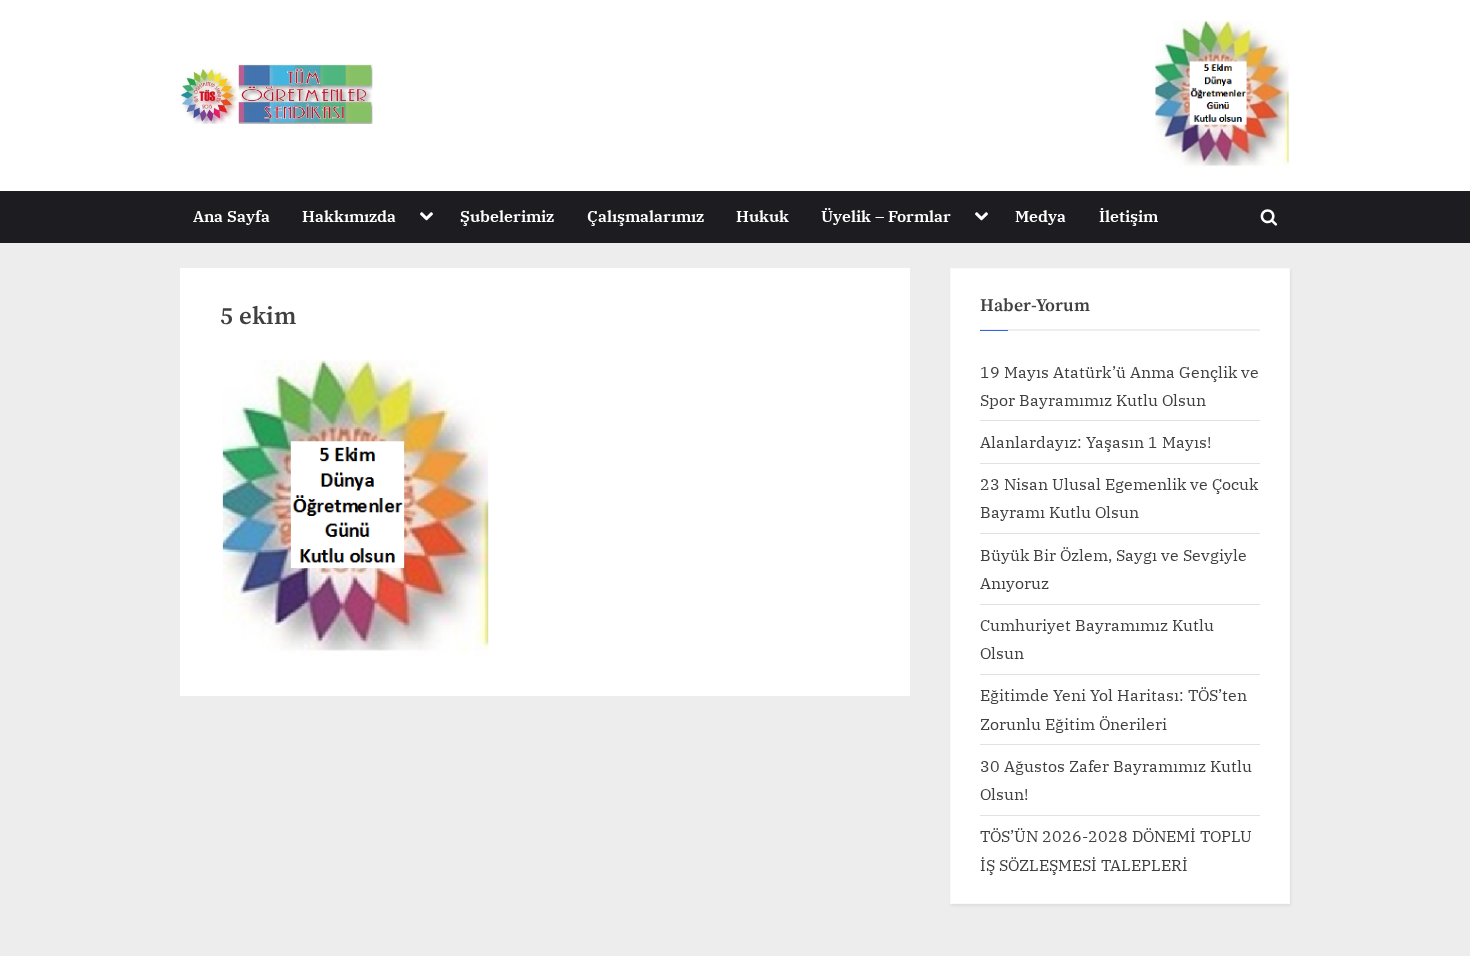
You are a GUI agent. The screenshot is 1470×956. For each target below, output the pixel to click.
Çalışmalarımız (645, 215)
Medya (1040, 215)
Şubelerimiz (507, 215)
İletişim (1128, 215)
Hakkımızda (349, 215)
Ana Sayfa (231, 215)
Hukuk (762, 215)
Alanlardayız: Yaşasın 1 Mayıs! (1095, 441)
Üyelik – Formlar (886, 215)
